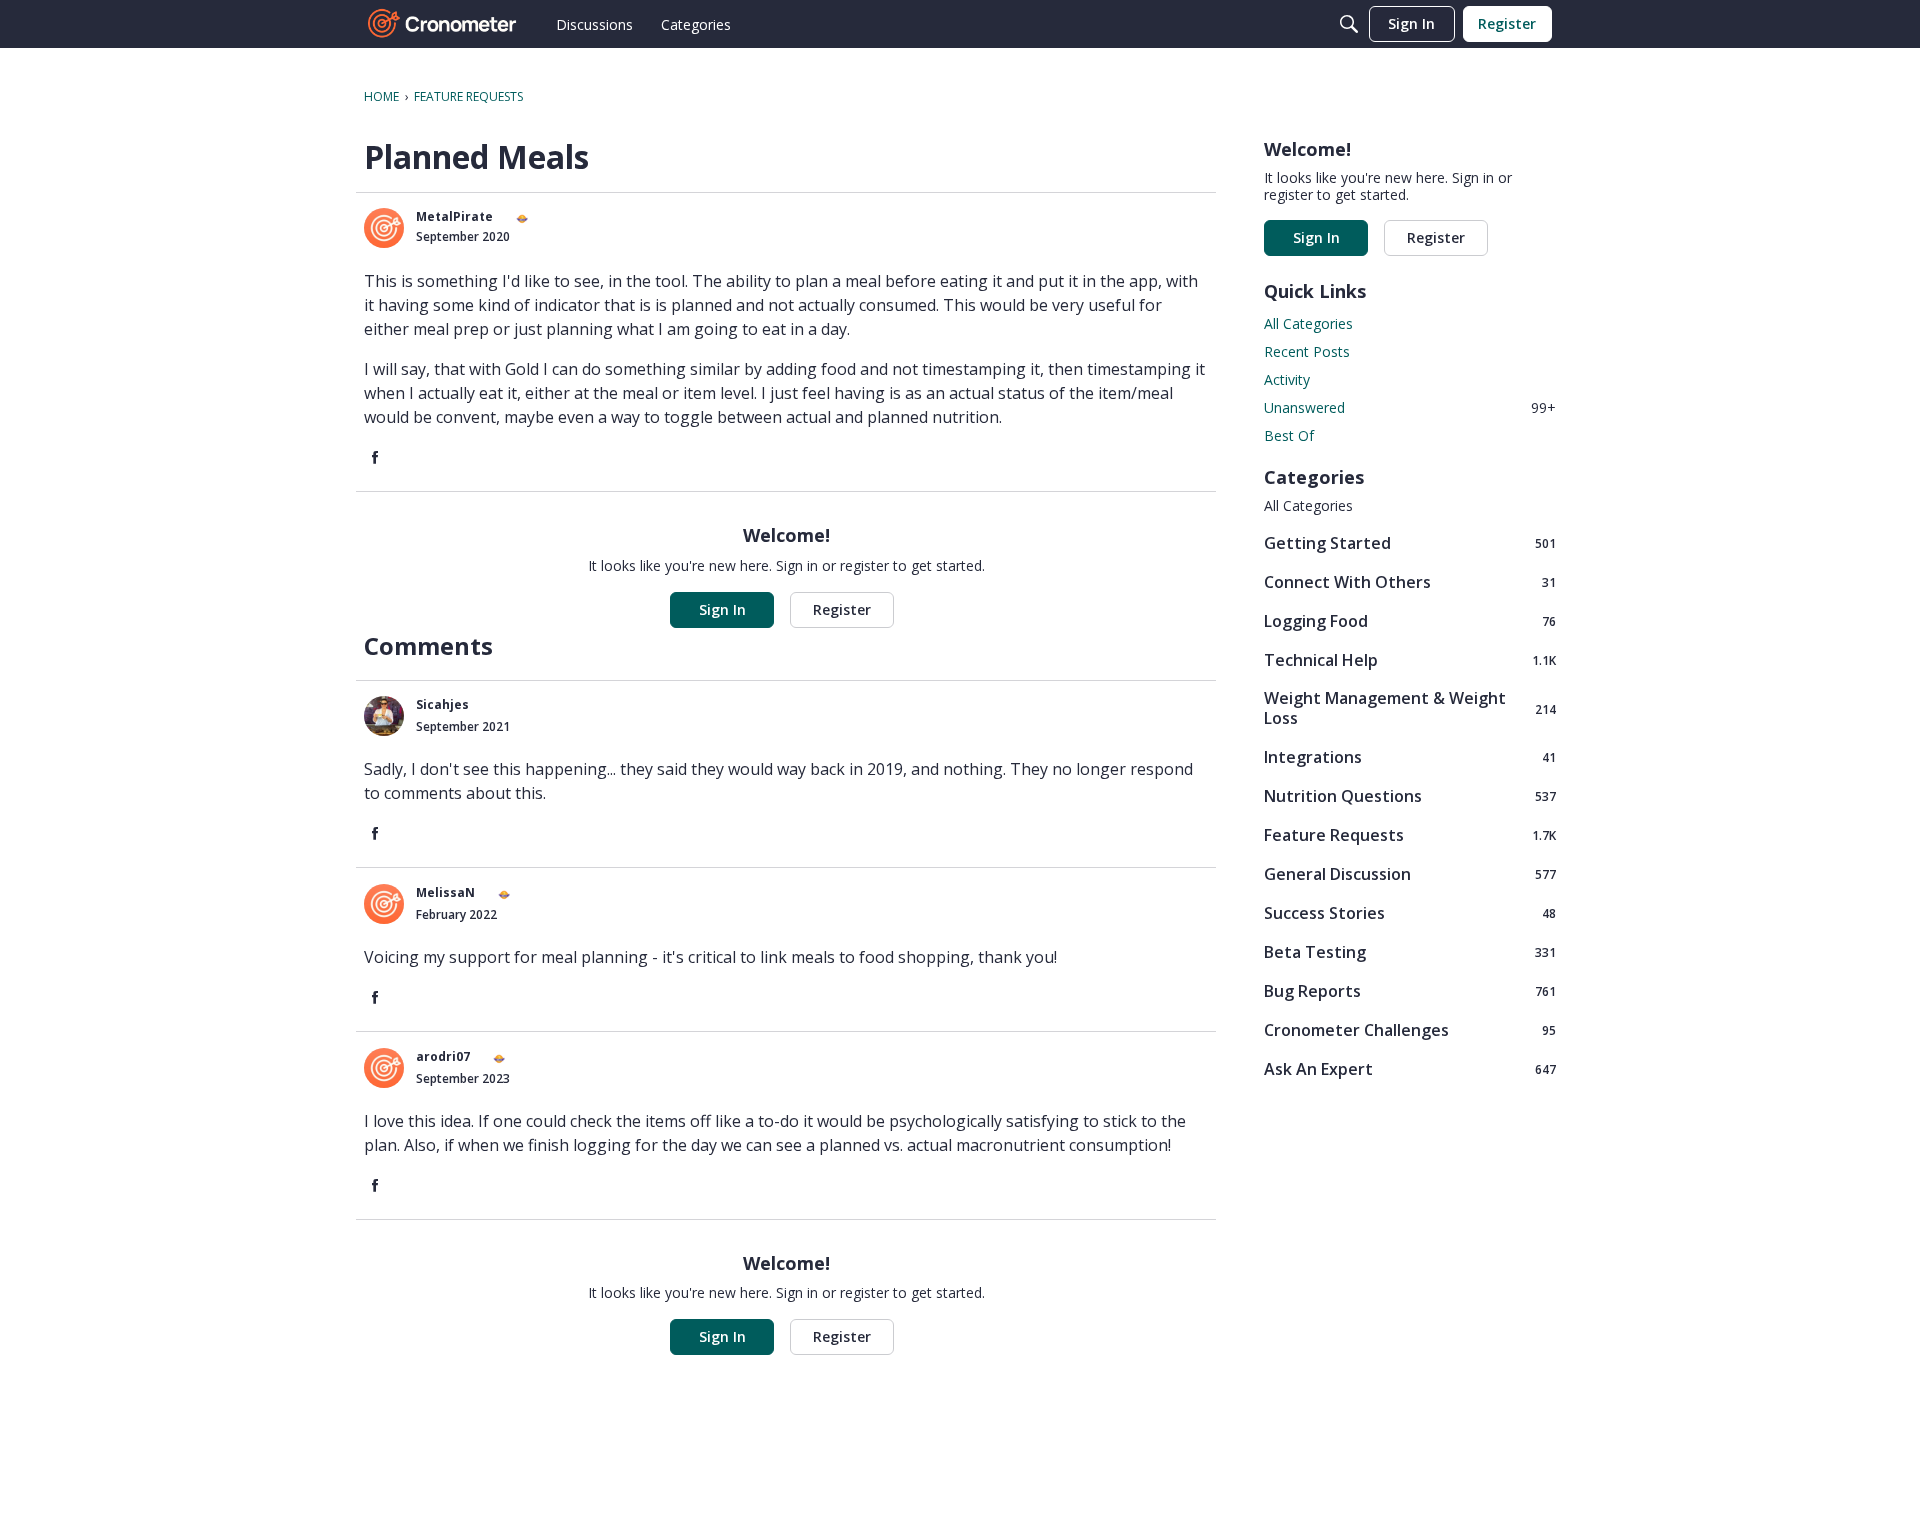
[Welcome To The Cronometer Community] (443, 24)
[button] (384, 228)
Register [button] (842, 609)
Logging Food (1410, 620)
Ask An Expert (1410, 1068)
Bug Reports (1410, 990)
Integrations (1410, 756)
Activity (1287, 379)
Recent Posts (1307, 351)
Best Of (1289, 435)
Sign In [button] (722, 609)
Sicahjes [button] (442, 704)
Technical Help (1410, 659)
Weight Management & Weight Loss (1410, 708)
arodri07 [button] (443, 1056)
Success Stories (1410, 912)
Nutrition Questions (1410, 795)
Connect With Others (1410, 581)
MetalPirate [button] (454, 216)
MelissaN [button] (445, 892)
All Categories (1308, 323)
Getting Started (1410, 542)
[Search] (1349, 24)
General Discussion (1410, 873)
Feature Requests (1410, 834)
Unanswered (1410, 407)
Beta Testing (1410, 951)
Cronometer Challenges (1410, 1029)
